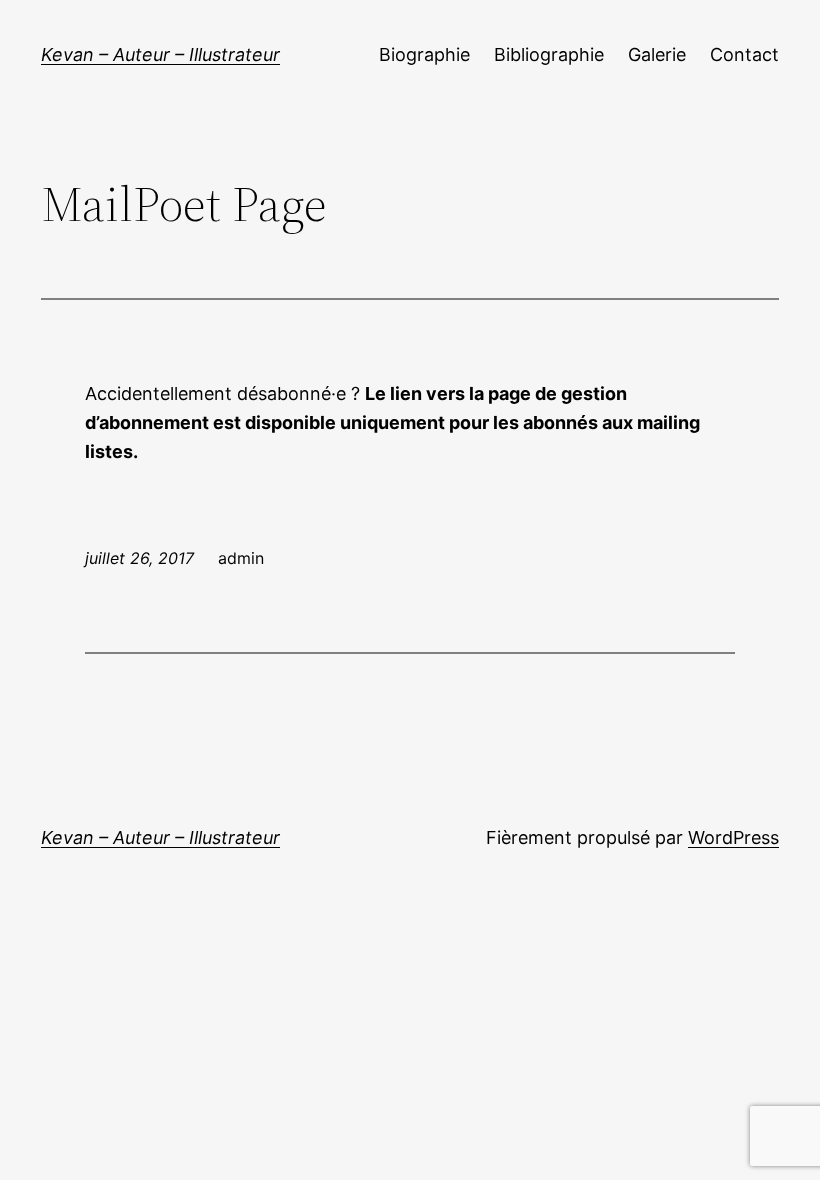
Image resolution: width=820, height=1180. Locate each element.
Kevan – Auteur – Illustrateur (160, 54)
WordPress (733, 837)
